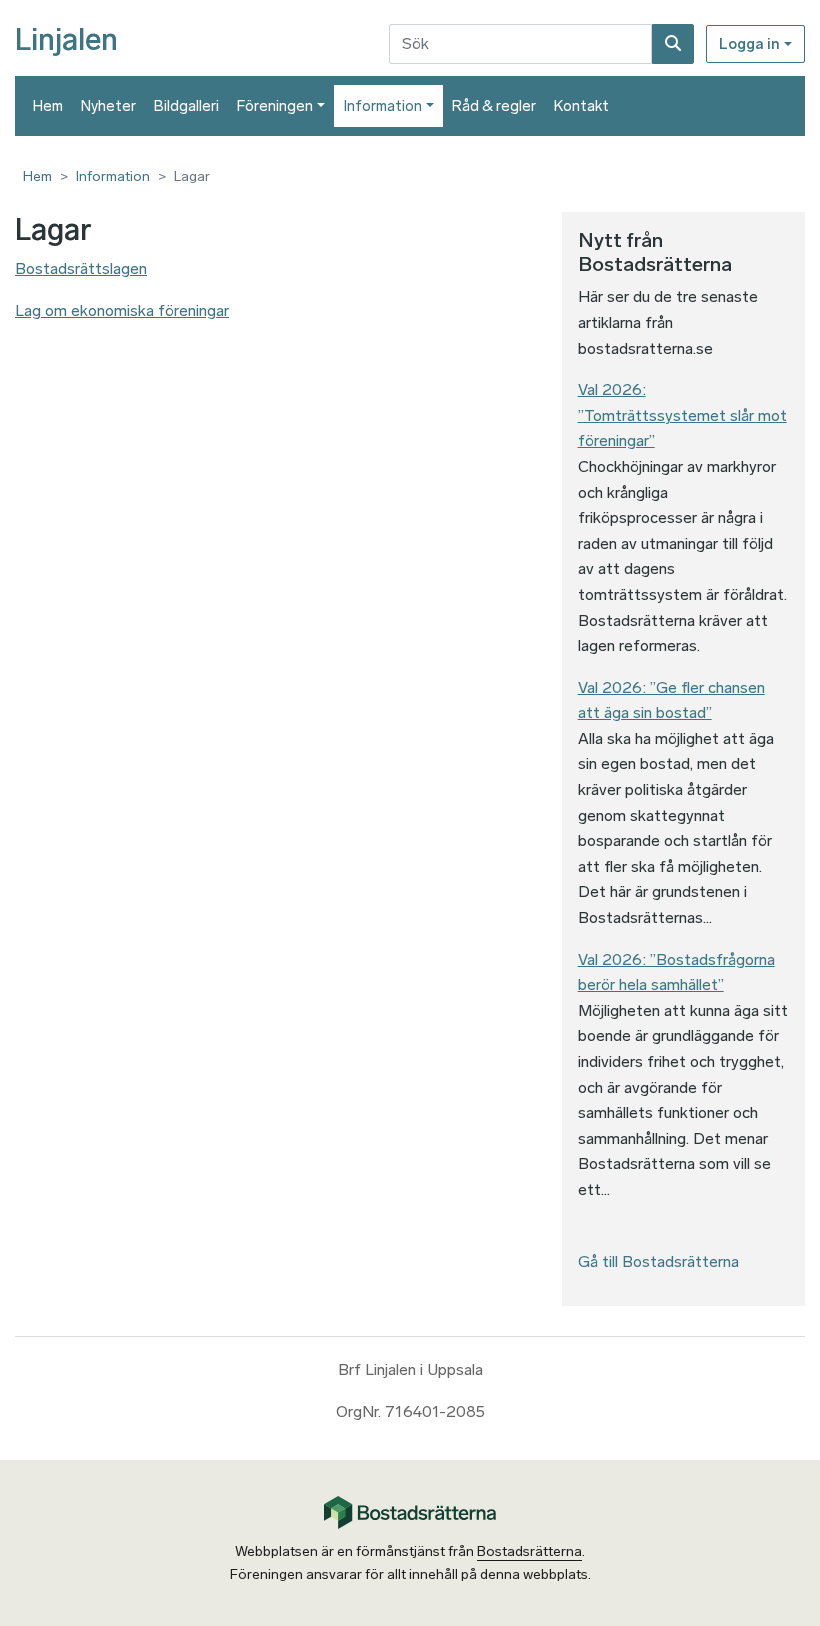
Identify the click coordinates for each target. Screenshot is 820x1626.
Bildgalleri (186, 106)
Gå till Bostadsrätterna (658, 1261)
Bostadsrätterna (529, 1551)
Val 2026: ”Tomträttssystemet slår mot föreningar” (682, 415)
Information (382, 106)
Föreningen (275, 106)
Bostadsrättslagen (81, 268)
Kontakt (581, 106)
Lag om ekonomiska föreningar (122, 310)
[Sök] (673, 44)
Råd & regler (494, 106)
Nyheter (108, 106)
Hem (48, 106)
